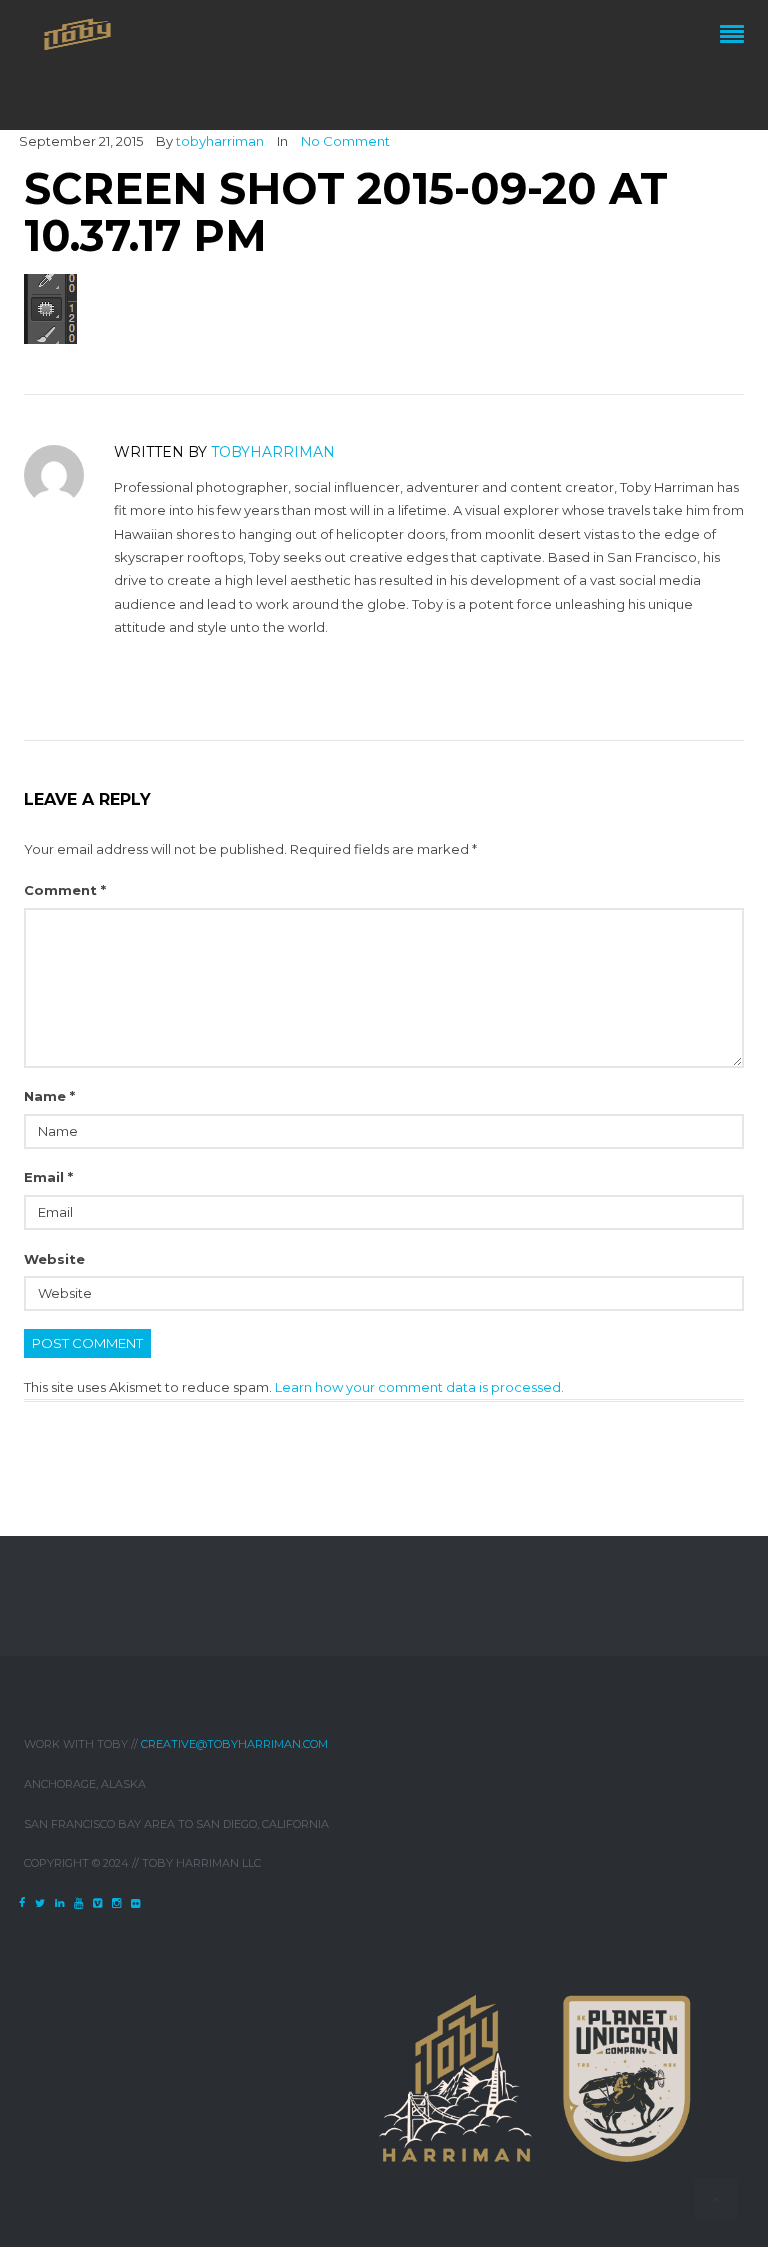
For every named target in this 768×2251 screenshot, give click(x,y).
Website (54, 1259)
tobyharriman (220, 141)
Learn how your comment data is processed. (419, 1387)
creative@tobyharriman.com (234, 1744)
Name (49, 1096)
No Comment (345, 141)
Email (48, 1177)
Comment (65, 890)
